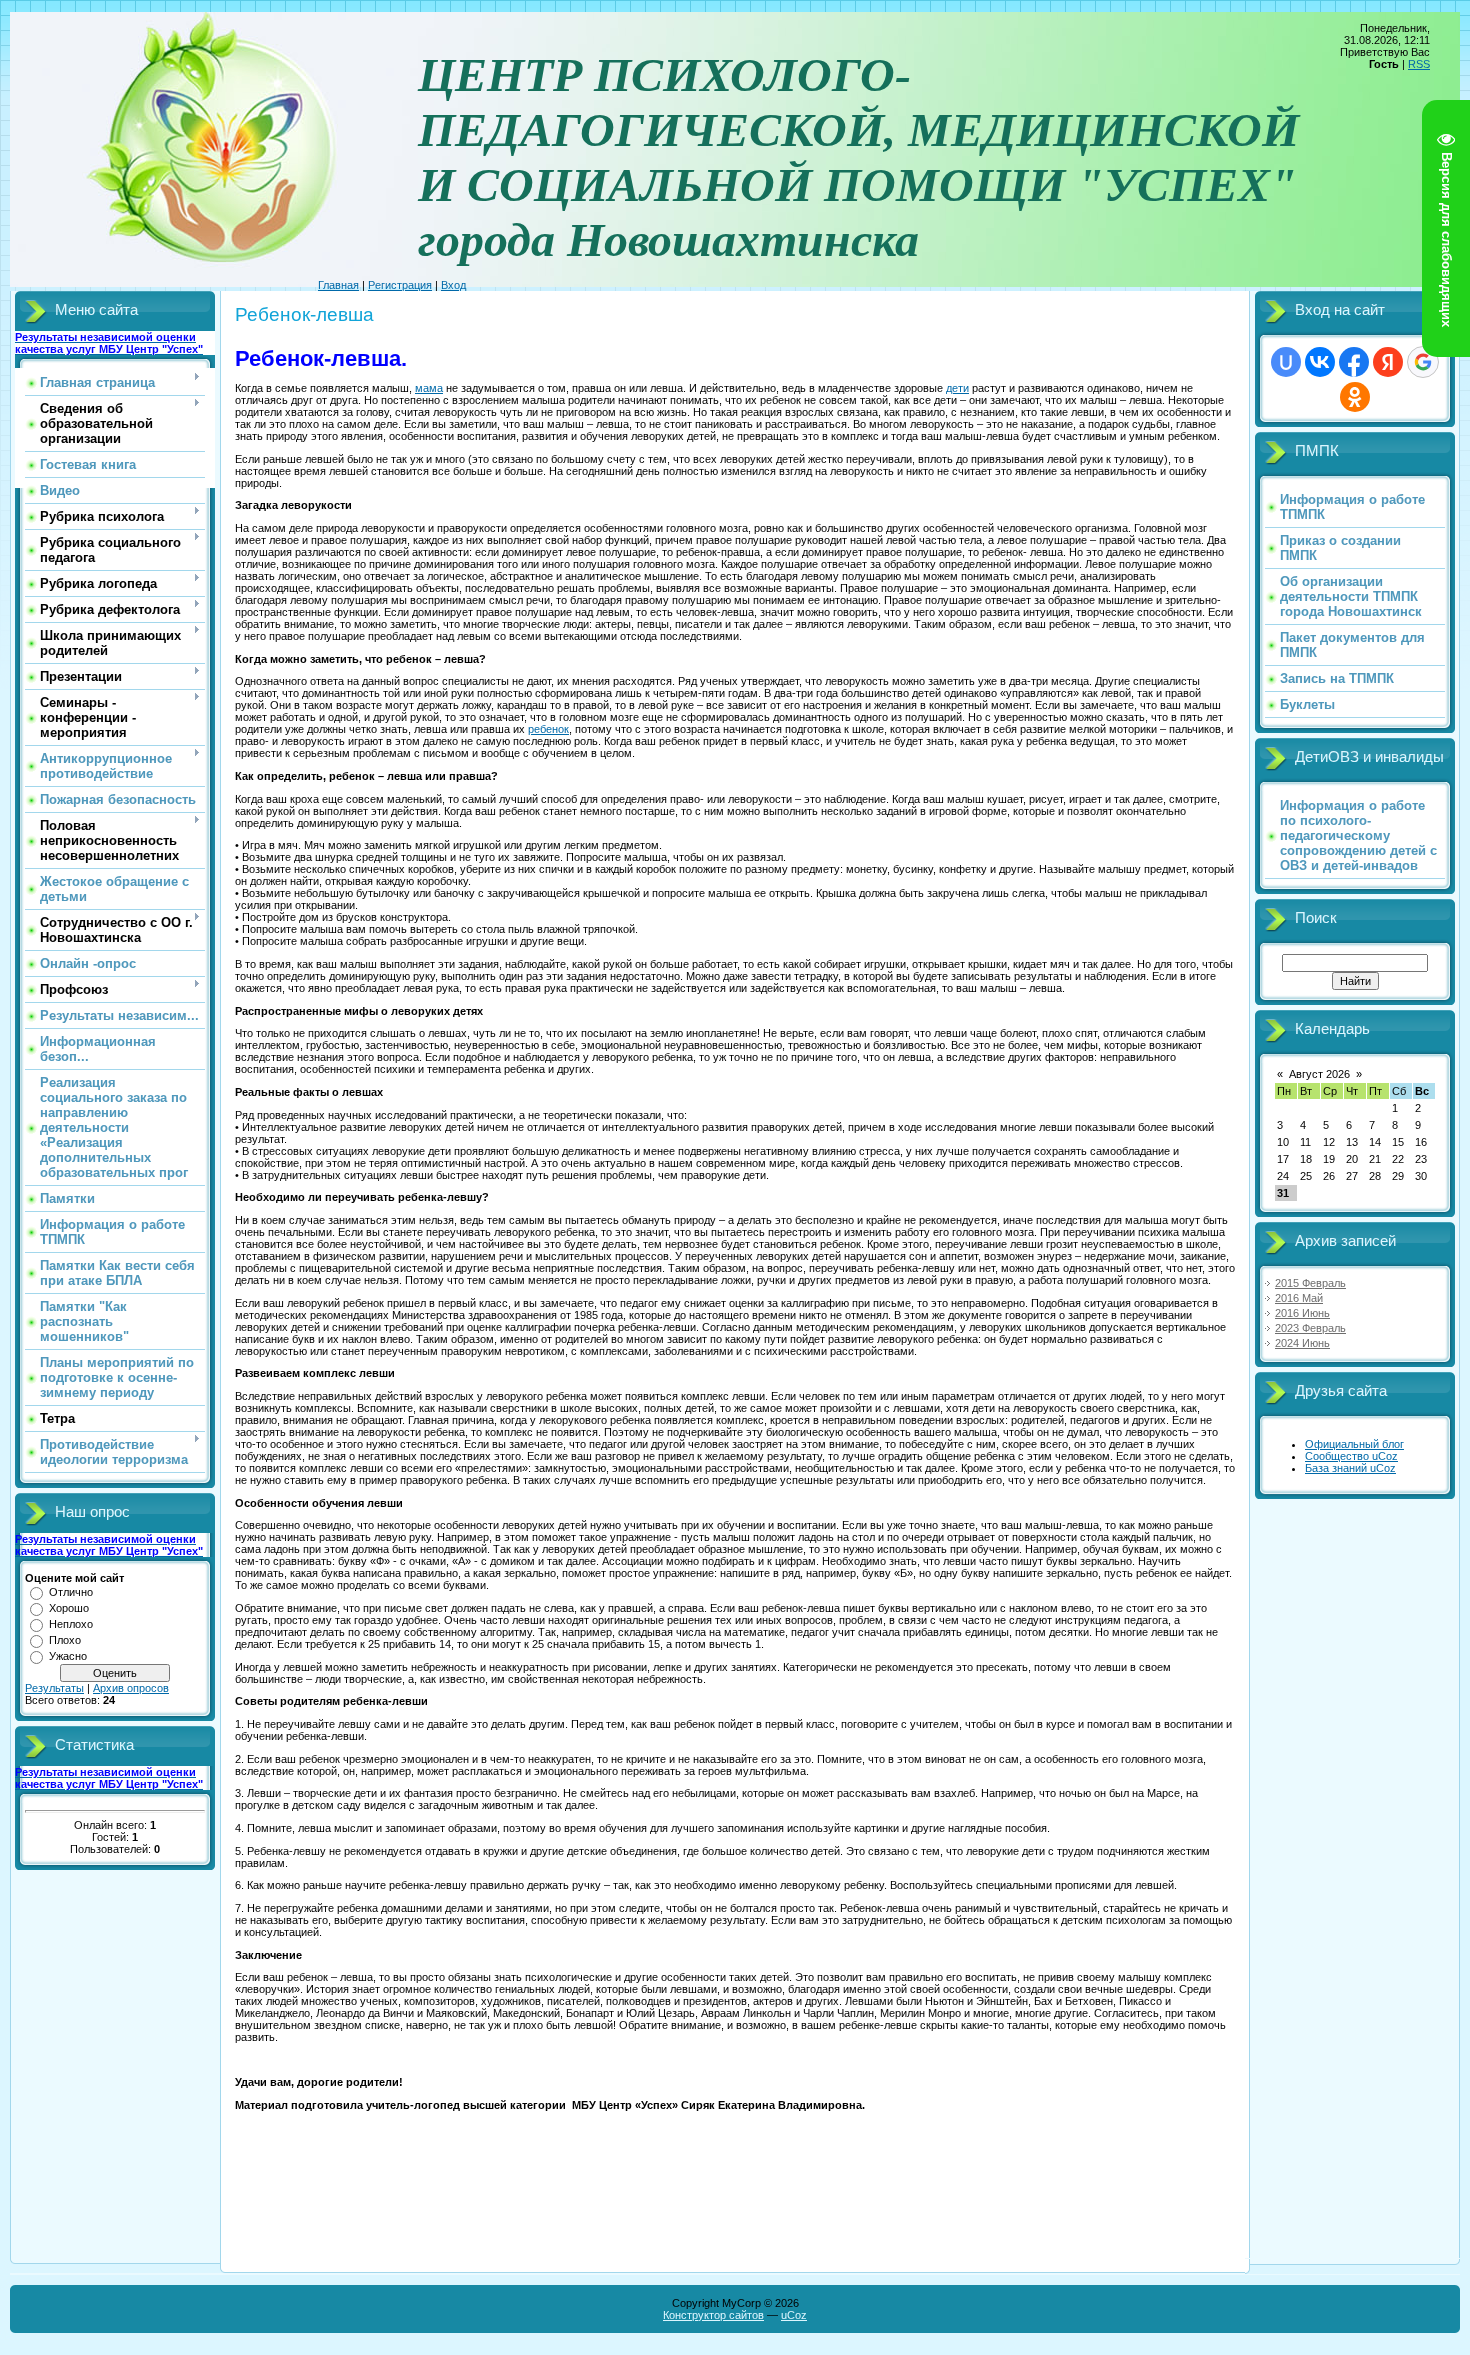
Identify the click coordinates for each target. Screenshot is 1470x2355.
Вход (453, 285)
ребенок (548, 729)
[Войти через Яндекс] (1388, 362)
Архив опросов (131, 1688)
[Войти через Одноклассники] (1355, 397)
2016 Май (1299, 1298)
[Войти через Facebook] (1354, 362)
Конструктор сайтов (713, 2315)
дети (957, 388)
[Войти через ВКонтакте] (1320, 362)
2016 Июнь (1302, 1313)
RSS (1419, 64)
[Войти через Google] (1423, 362)
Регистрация (400, 285)
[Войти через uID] (1286, 362)
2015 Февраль (1310, 1283)
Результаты (54, 1688)
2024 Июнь (1302, 1343)
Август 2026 (1319, 1074)
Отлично (71, 1592)
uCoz (794, 2315)
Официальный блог (1354, 1444)
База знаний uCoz (1350, 1468)
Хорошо (69, 1608)
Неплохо (71, 1624)
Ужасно (68, 1656)
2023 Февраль (1310, 1328)
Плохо (65, 1640)
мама (429, 388)
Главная (338, 285)
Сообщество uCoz (1351, 1456)
